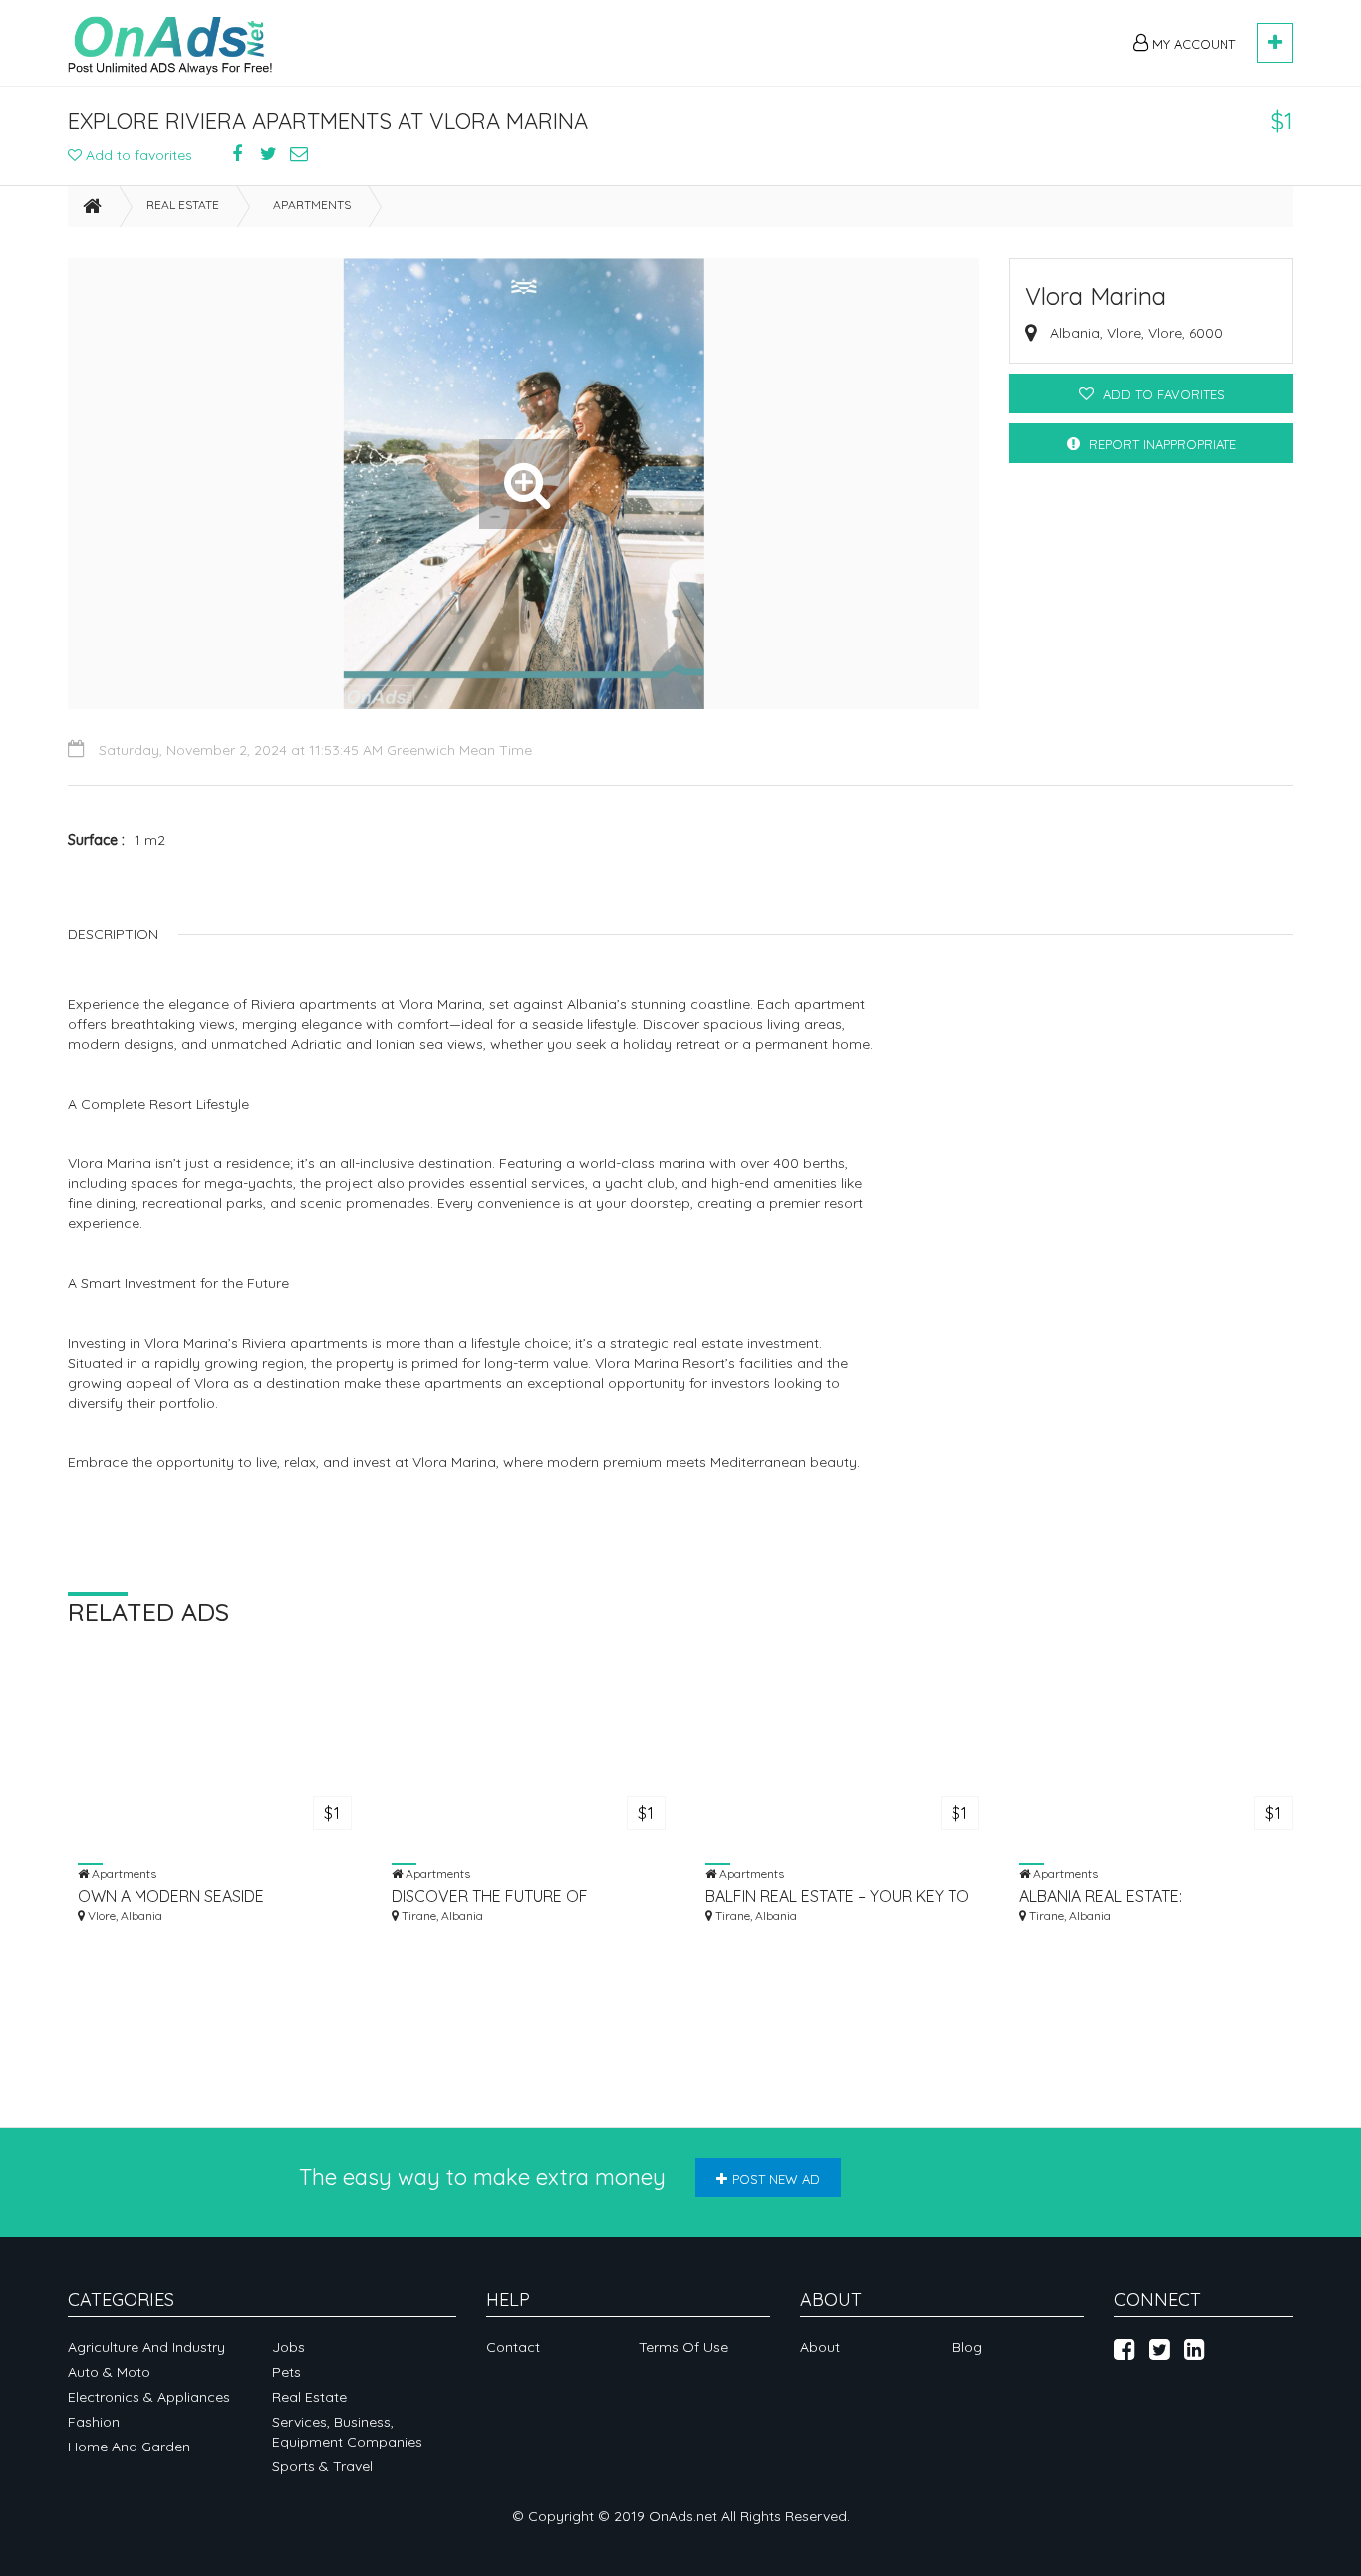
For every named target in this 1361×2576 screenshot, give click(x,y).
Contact (513, 2347)
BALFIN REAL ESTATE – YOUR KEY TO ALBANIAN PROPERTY (837, 1896)
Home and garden (129, 2447)
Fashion (94, 2422)
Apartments (312, 205)
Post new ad (776, 2179)
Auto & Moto (109, 2372)
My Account (1192, 44)
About (820, 2347)
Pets (286, 2372)
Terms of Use (683, 2347)
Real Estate (183, 205)
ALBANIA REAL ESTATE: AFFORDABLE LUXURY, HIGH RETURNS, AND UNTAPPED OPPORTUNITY (1120, 1896)
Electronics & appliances (149, 2397)
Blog (967, 2347)
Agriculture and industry (146, 2347)
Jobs (288, 2347)
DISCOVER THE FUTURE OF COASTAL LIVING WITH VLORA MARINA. (500, 1896)
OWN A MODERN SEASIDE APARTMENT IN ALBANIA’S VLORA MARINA (197, 1896)
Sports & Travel (322, 2466)
